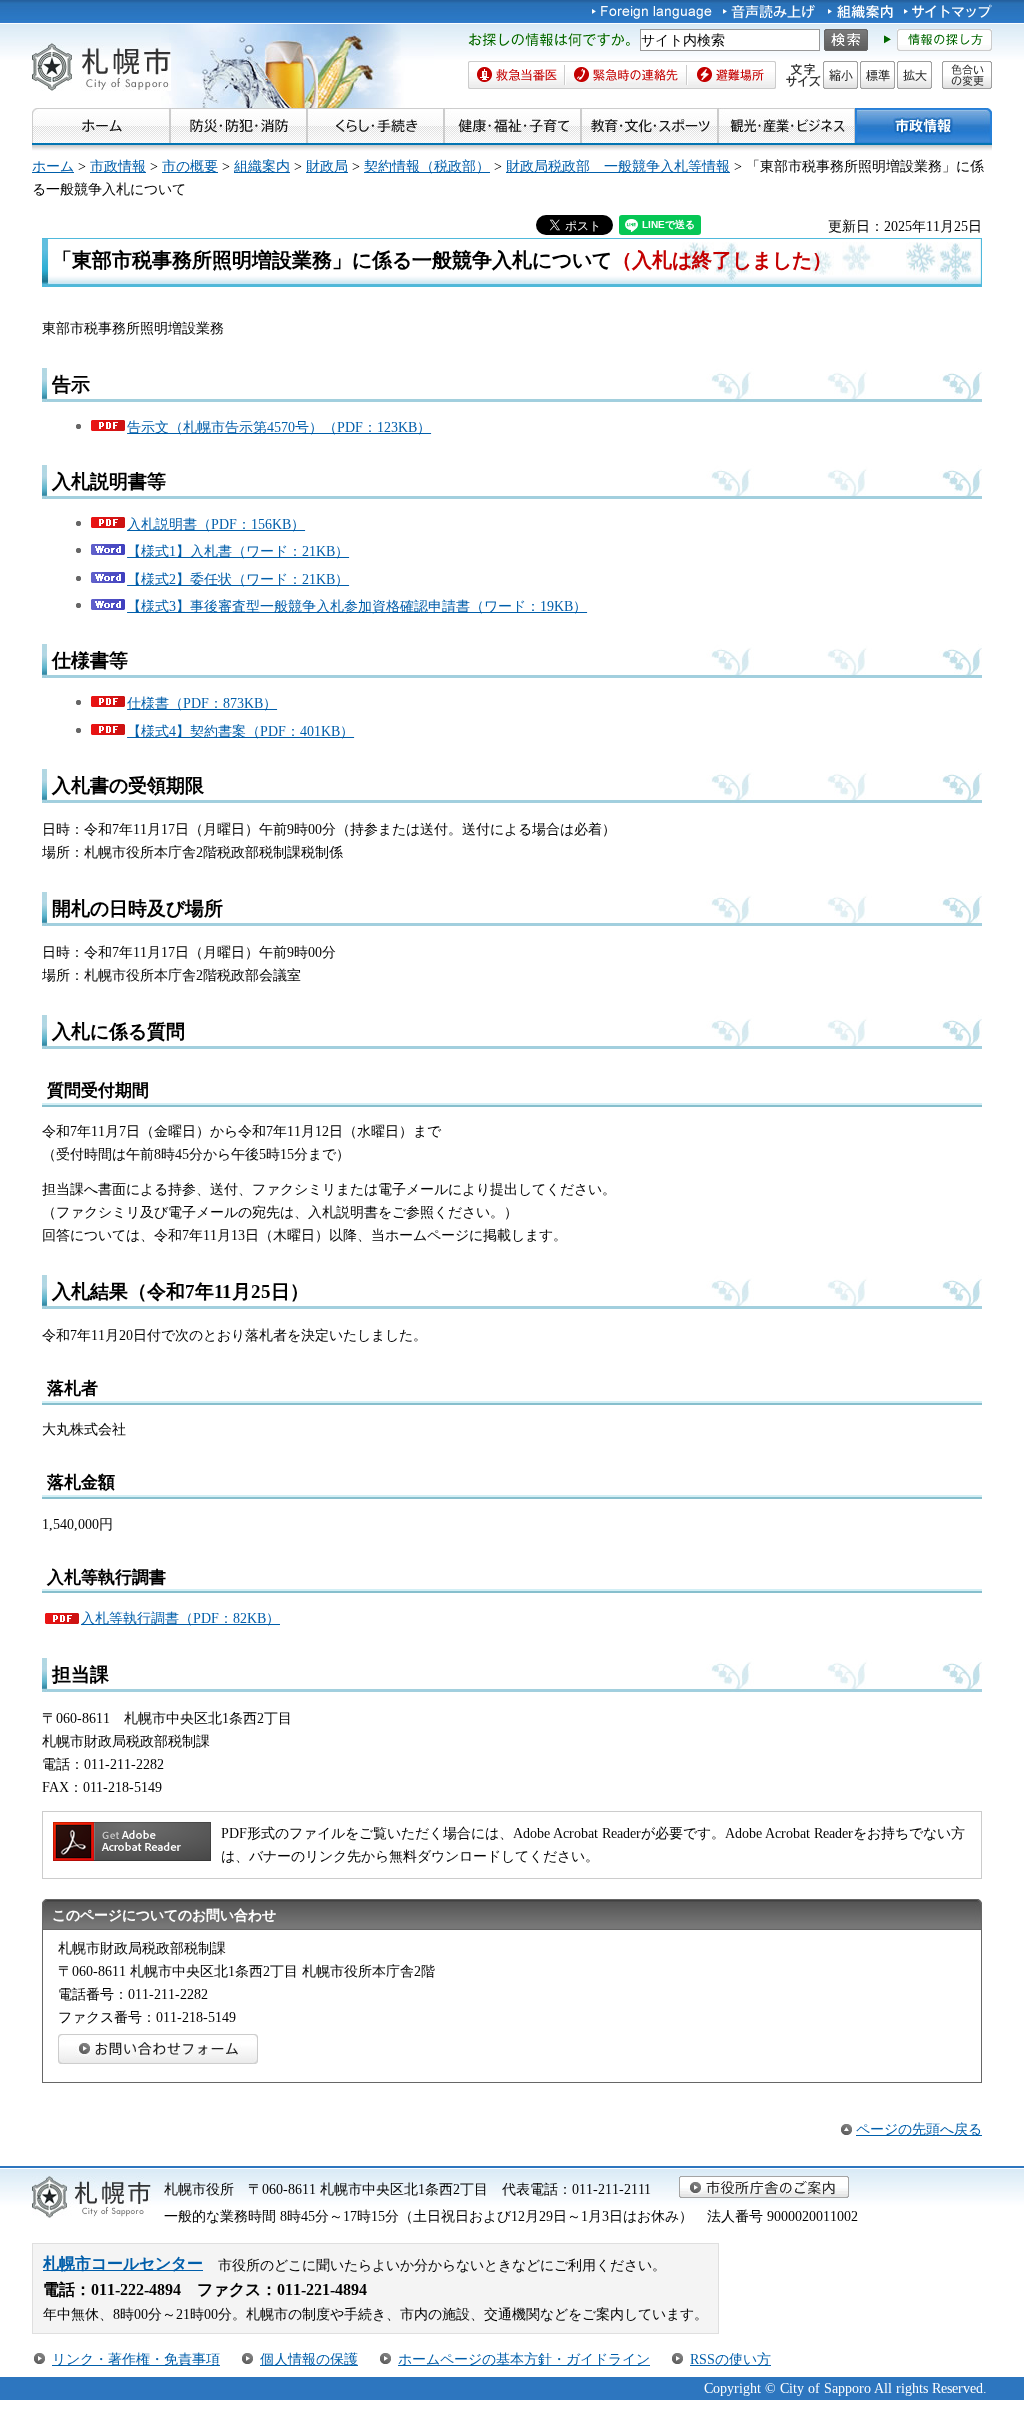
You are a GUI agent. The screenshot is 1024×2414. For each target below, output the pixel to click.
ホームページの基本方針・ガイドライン (524, 2359)
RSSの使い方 (730, 2359)
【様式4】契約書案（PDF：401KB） (240, 731)
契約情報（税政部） (427, 166)
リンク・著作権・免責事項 (136, 2359)
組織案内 (262, 166)
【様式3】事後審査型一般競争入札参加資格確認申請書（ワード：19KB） (357, 606)
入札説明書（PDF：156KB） (216, 524)
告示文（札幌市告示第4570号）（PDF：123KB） (279, 427)
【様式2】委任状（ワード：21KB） (238, 579)
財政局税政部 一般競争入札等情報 (618, 166)
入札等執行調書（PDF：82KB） (180, 1618)
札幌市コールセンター (123, 2263)
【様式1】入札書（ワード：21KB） (238, 551)
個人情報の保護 (309, 2359)
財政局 (327, 166)
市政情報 (118, 166)
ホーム (53, 166)
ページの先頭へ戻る (919, 2129)
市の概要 (190, 166)
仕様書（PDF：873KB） (202, 703)
